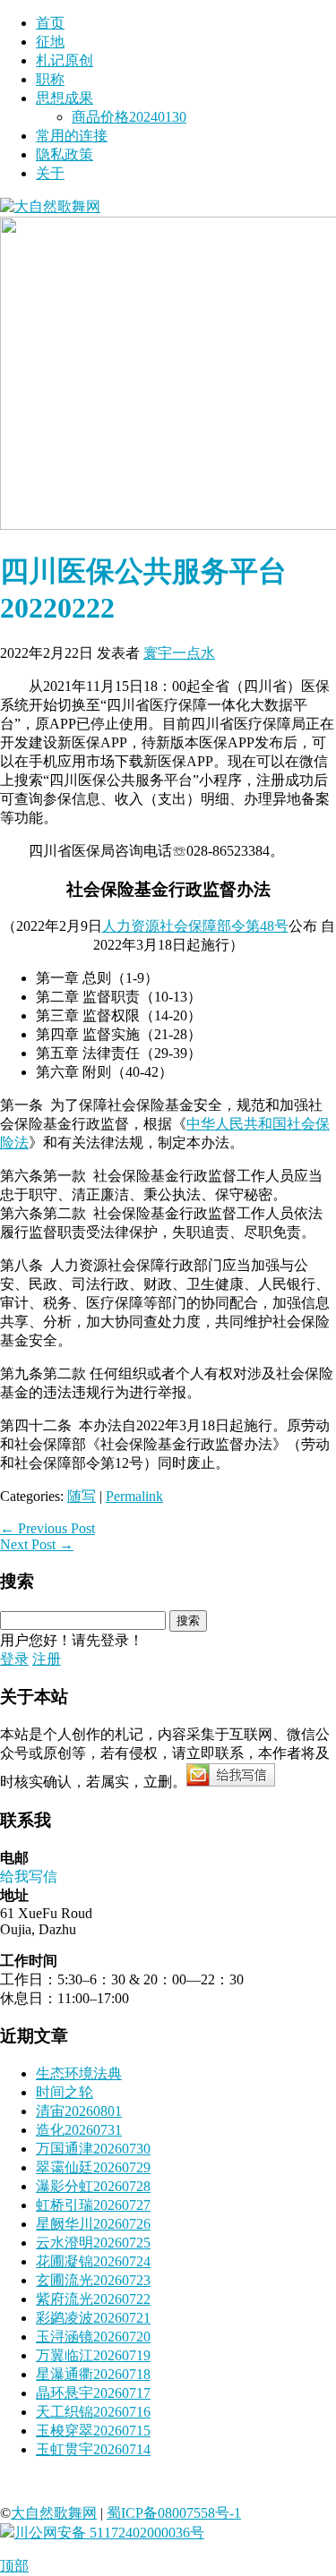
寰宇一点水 (179, 653)
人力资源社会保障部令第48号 (195, 926)
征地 (50, 42)
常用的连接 (72, 136)
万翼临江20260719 (93, 2355)
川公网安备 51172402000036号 (109, 2533)
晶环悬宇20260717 (93, 2393)
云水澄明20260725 (93, 2243)
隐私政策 (65, 154)
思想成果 (65, 98)
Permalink (134, 1496)
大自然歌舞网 (54, 2513)
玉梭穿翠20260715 (93, 2431)
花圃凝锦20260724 (93, 2261)
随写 (82, 1496)
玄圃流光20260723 (93, 2280)
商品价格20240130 (129, 117)
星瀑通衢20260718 (93, 2374)
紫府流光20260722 (93, 2299)
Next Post (37, 1544)
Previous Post (47, 1528)
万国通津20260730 (93, 2149)
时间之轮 (65, 2092)
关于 (50, 173)
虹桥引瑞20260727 (93, 2205)
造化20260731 (79, 2130)
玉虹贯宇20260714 (93, 2449)
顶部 (14, 2566)
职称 (50, 79)
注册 (47, 1659)
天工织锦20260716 (93, 2412)
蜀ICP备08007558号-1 (174, 2513)
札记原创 (65, 60)
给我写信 (29, 1877)
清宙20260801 (79, 2111)
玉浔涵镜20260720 (93, 2337)
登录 (14, 1659)
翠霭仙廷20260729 (93, 2167)
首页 (50, 23)
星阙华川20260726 (93, 2224)
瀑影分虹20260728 (93, 2186)
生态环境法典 (79, 2073)
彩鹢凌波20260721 (93, 2318)
